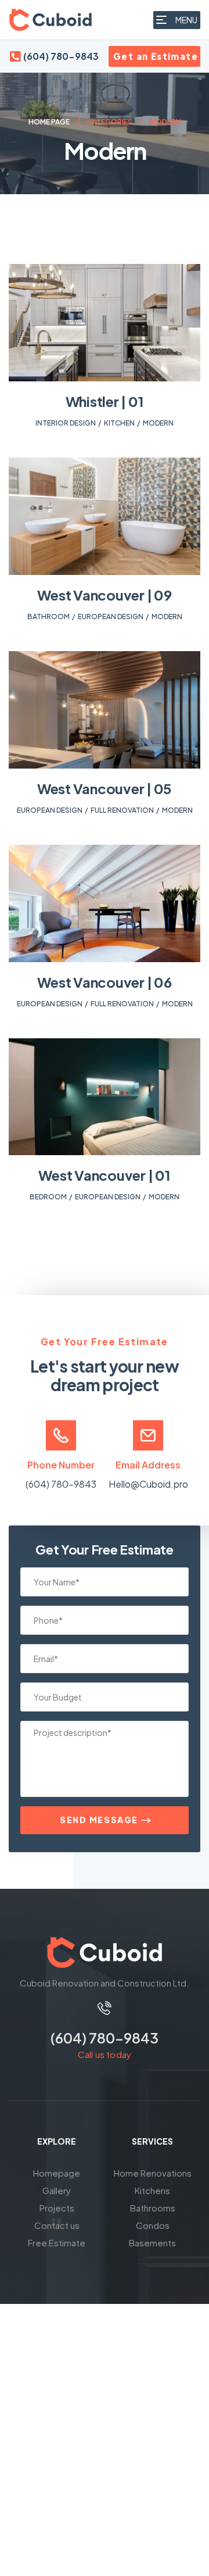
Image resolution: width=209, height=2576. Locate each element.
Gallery (57, 2190)
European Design (111, 617)
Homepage (57, 2173)
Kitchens (152, 2190)
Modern (158, 423)
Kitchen (119, 423)
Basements (152, 2243)
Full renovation (122, 810)
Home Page (49, 122)
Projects (57, 2208)
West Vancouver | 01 (104, 1175)
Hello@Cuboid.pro (148, 1484)
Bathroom (48, 617)
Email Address (148, 1465)
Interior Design (66, 423)
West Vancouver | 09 (104, 595)
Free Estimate (57, 2243)
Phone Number (61, 1465)
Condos (153, 2225)
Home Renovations (153, 2173)
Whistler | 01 (105, 401)
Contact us (57, 2225)
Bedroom (48, 1197)
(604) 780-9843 (61, 1484)
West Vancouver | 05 (105, 788)
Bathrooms (153, 2208)
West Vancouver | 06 (104, 982)
